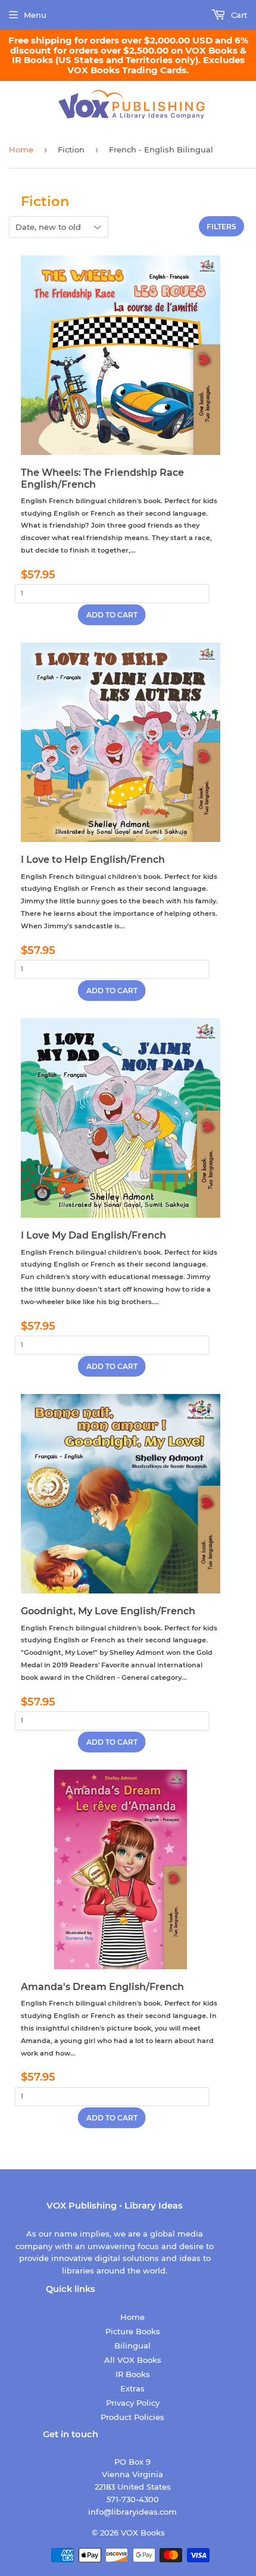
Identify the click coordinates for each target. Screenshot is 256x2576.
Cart (238, 15)
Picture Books (133, 2331)
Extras (132, 2388)
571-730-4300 (133, 2499)
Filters (221, 227)
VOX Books (143, 2533)
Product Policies (132, 2417)
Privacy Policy (133, 2403)
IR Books (133, 2374)
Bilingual (132, 2346)
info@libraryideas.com (132, 2512)
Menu (35, 15)
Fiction (71, 149)
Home (21, 149)
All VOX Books (133, 2360)
